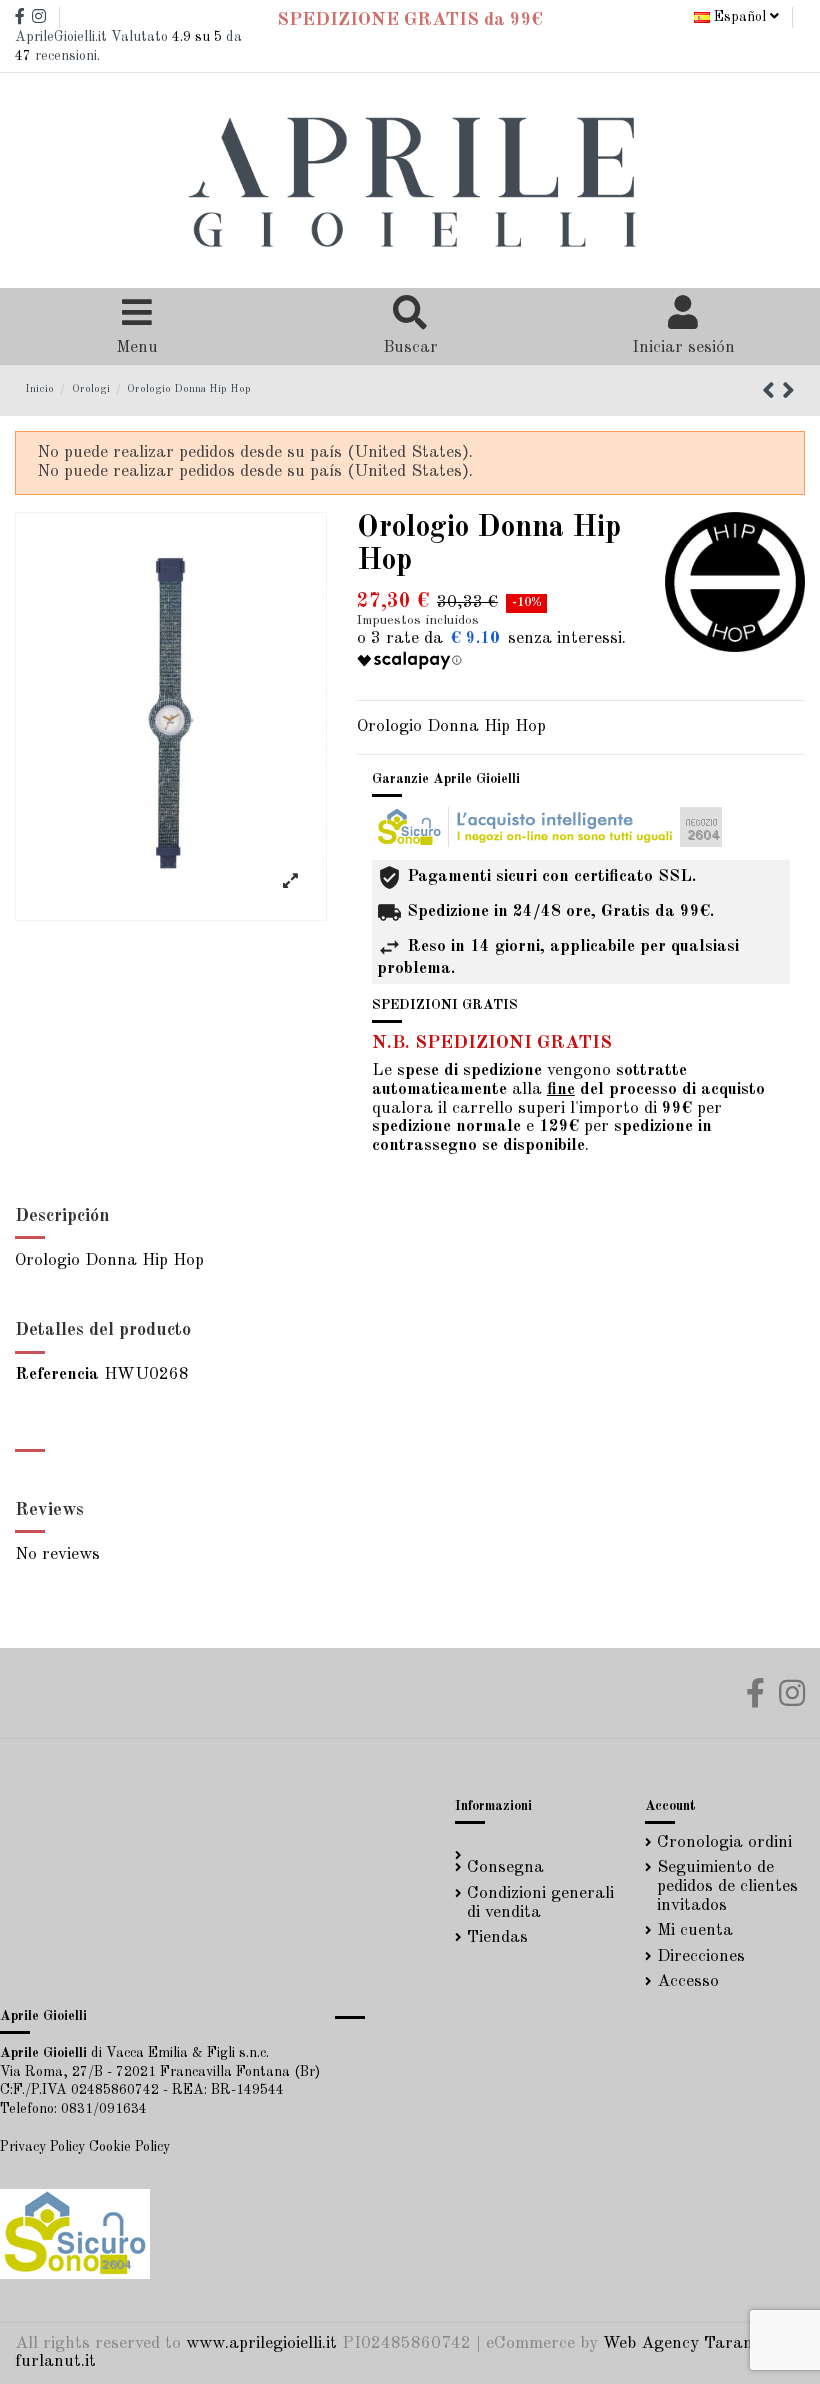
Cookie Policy (129, 2147)
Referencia (57, 1374)
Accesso (688, 1981)
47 (23, 56)
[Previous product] (772, 393)
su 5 (197, 37)
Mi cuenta (695, 1930)
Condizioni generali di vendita (540, 1903)
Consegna (505, 1867)
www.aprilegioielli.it (261, 2343)
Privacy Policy (42, 2147)
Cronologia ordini (724, 1842)
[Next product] (788, 393)
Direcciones (701, 1956)
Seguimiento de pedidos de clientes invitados (727, 1886)
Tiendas (497, 1937)
